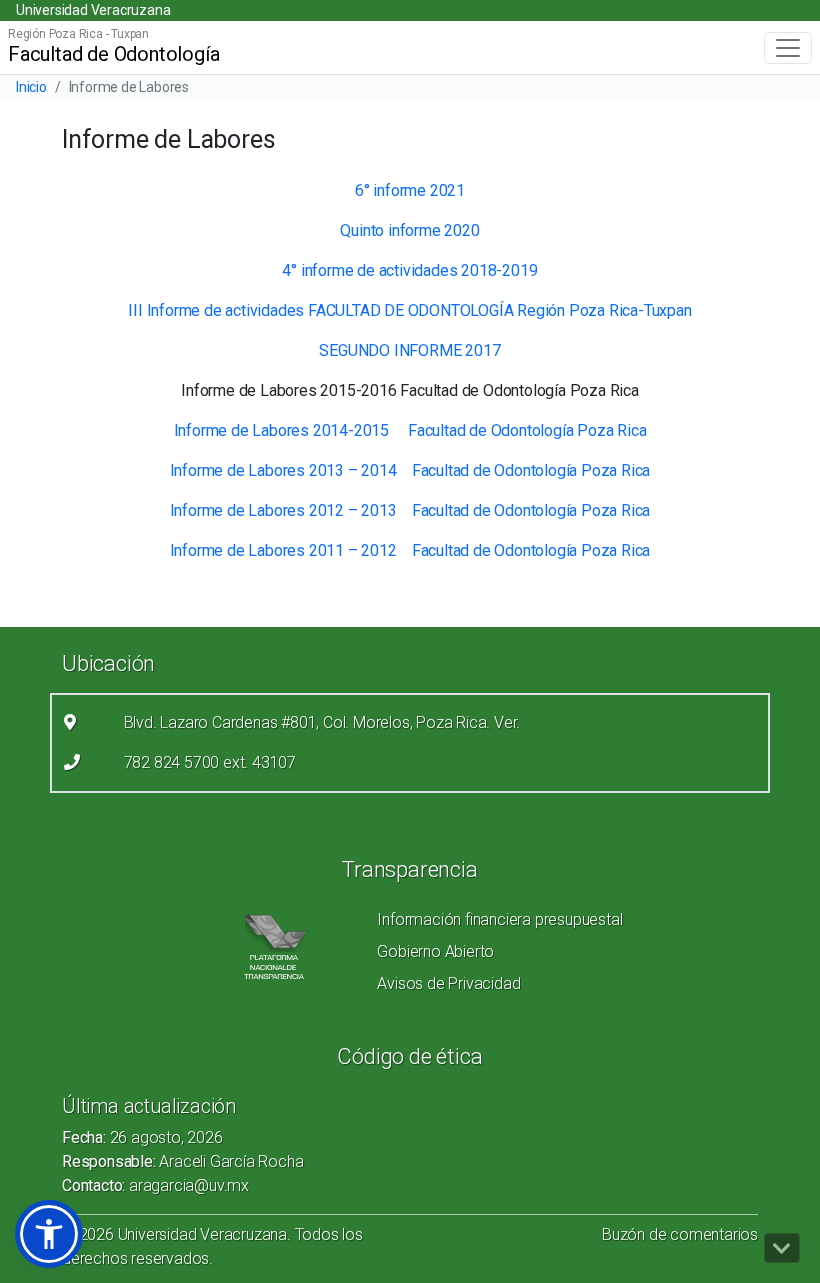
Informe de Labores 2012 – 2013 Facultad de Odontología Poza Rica (410, 510)
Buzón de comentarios (680, 1234)
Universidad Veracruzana (93, 10)
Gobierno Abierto (435, 951)
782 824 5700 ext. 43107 (210, 762)
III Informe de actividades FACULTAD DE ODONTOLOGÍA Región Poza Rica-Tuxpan (409, 310)
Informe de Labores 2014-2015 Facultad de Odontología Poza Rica (410, 430)
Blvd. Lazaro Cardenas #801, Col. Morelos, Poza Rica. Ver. (322, 722)
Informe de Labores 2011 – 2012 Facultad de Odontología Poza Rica (410, 550)
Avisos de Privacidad (448, 983)
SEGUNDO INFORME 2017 (409, 350)
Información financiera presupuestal (499, 919)
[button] (49, 1234)
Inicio (31, 87)
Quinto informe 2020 (409, 230)
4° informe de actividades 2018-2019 (409, 270)
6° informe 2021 (410, 190)
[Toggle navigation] (788, 48)
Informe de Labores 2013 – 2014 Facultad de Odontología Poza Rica (410, 470)
